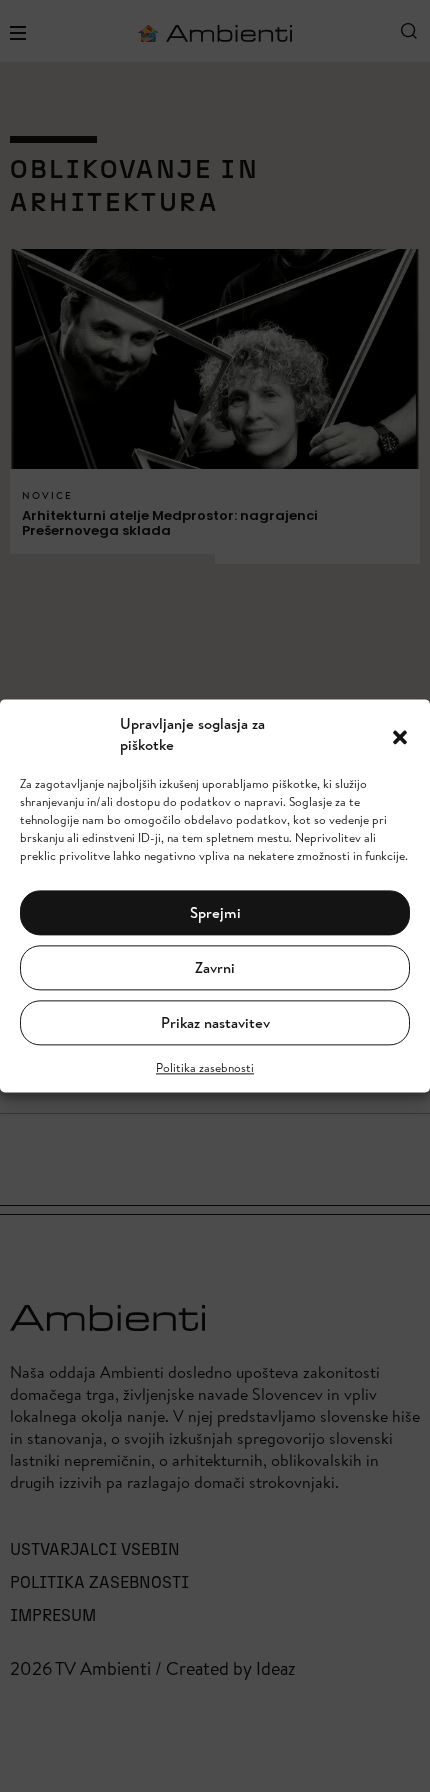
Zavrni (215, 967)
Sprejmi (215, 912)
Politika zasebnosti (205, 1068)
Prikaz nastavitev (215, 1022)
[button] (400, 735)
